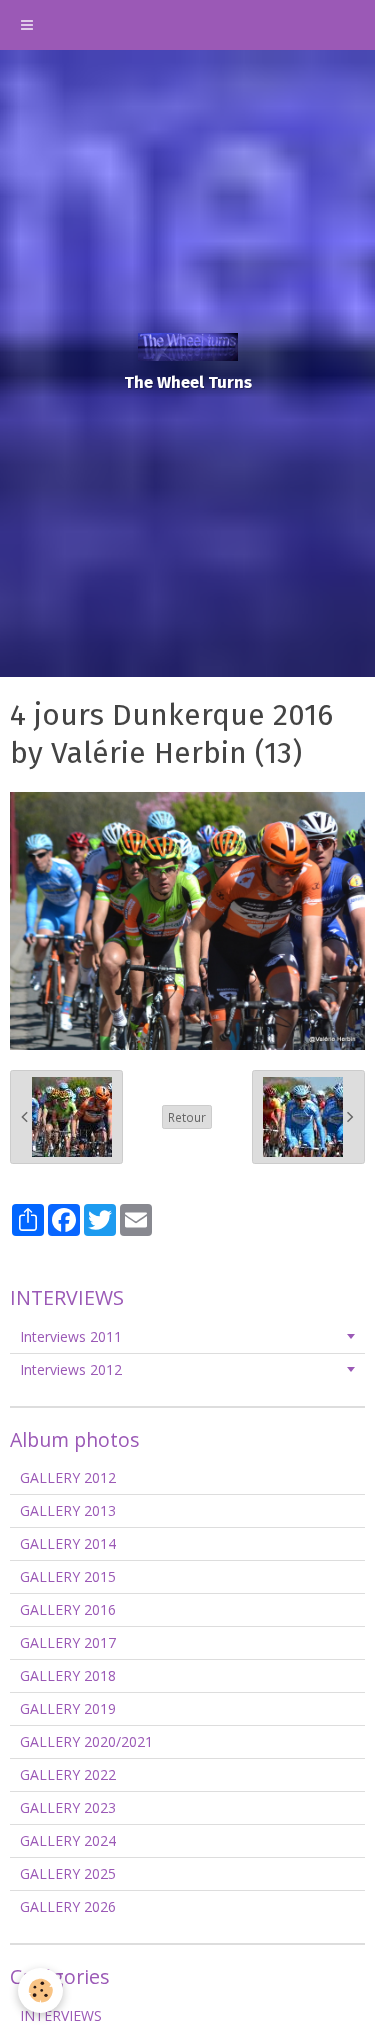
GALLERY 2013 (68, 1510)
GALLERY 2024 (68, 1840)
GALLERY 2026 (68, 1906)
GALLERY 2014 (68, 1543)
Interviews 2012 (71, 1369)
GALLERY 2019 (68, 1708)
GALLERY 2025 (68, 1873)
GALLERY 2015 (68, 1576)
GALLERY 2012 (68, 1477)
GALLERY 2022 (68, 1774)
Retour (187, 1117)
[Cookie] (40, 1990)
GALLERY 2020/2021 (86, 1741)
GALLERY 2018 (68, 1675)
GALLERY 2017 (68, 1642)
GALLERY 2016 (68, 1609)
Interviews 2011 (71, 1336)
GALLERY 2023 (68, 1807)
